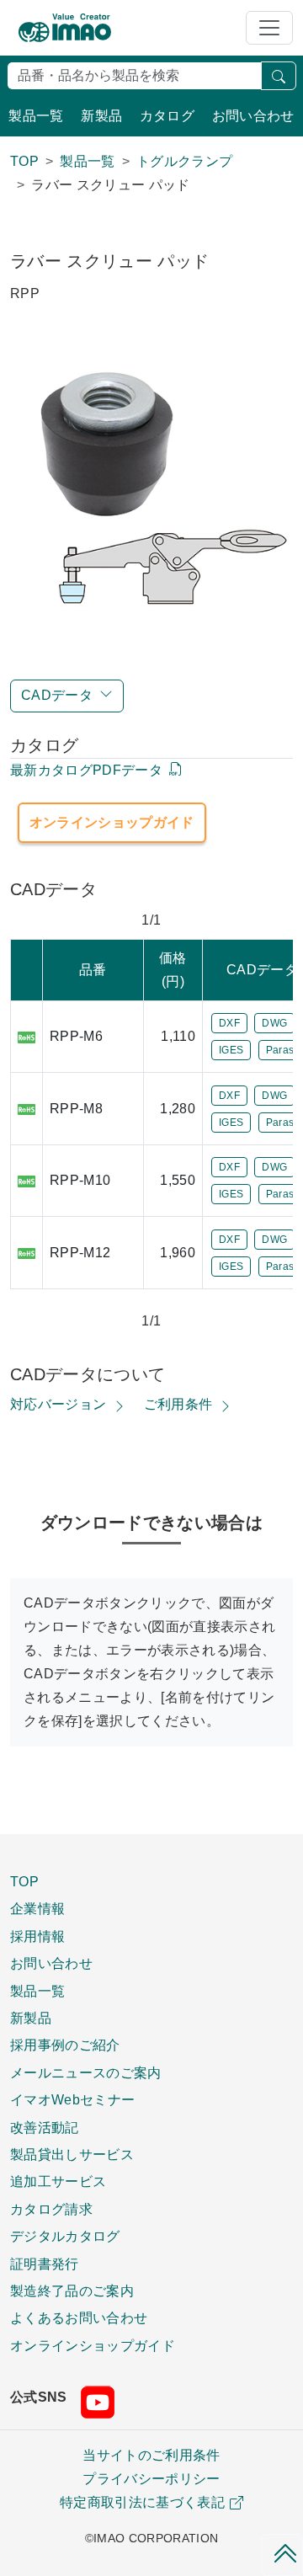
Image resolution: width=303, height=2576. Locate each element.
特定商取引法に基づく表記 (142, 2502)
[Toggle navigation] (269, 28)
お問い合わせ (253, 116)
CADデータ (57, 695)
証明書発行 (45, 2264)
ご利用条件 (178, 1404)
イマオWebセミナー (72, 2099)
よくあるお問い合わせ (79, 2317)
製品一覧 (36, 116)
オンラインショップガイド (112, 822)
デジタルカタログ (65, 2236)
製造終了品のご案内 (72, 2291)
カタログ (167, 116)
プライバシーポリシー (151, 2479)
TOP (24, 1881)
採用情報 (37, 1936)
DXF (229, 1023)
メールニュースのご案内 (86, 2072)
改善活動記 (45, 2127)
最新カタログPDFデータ (86, 770)
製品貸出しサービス (72, 2154)
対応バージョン (58, 1404)
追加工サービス (58, 2181)
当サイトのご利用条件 (151, 2455)
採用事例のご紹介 (65, 2045)
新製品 (101, 116)
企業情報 (37, 1908)
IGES (231, 1050)
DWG (274, 1023)
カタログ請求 (51, 2209)
